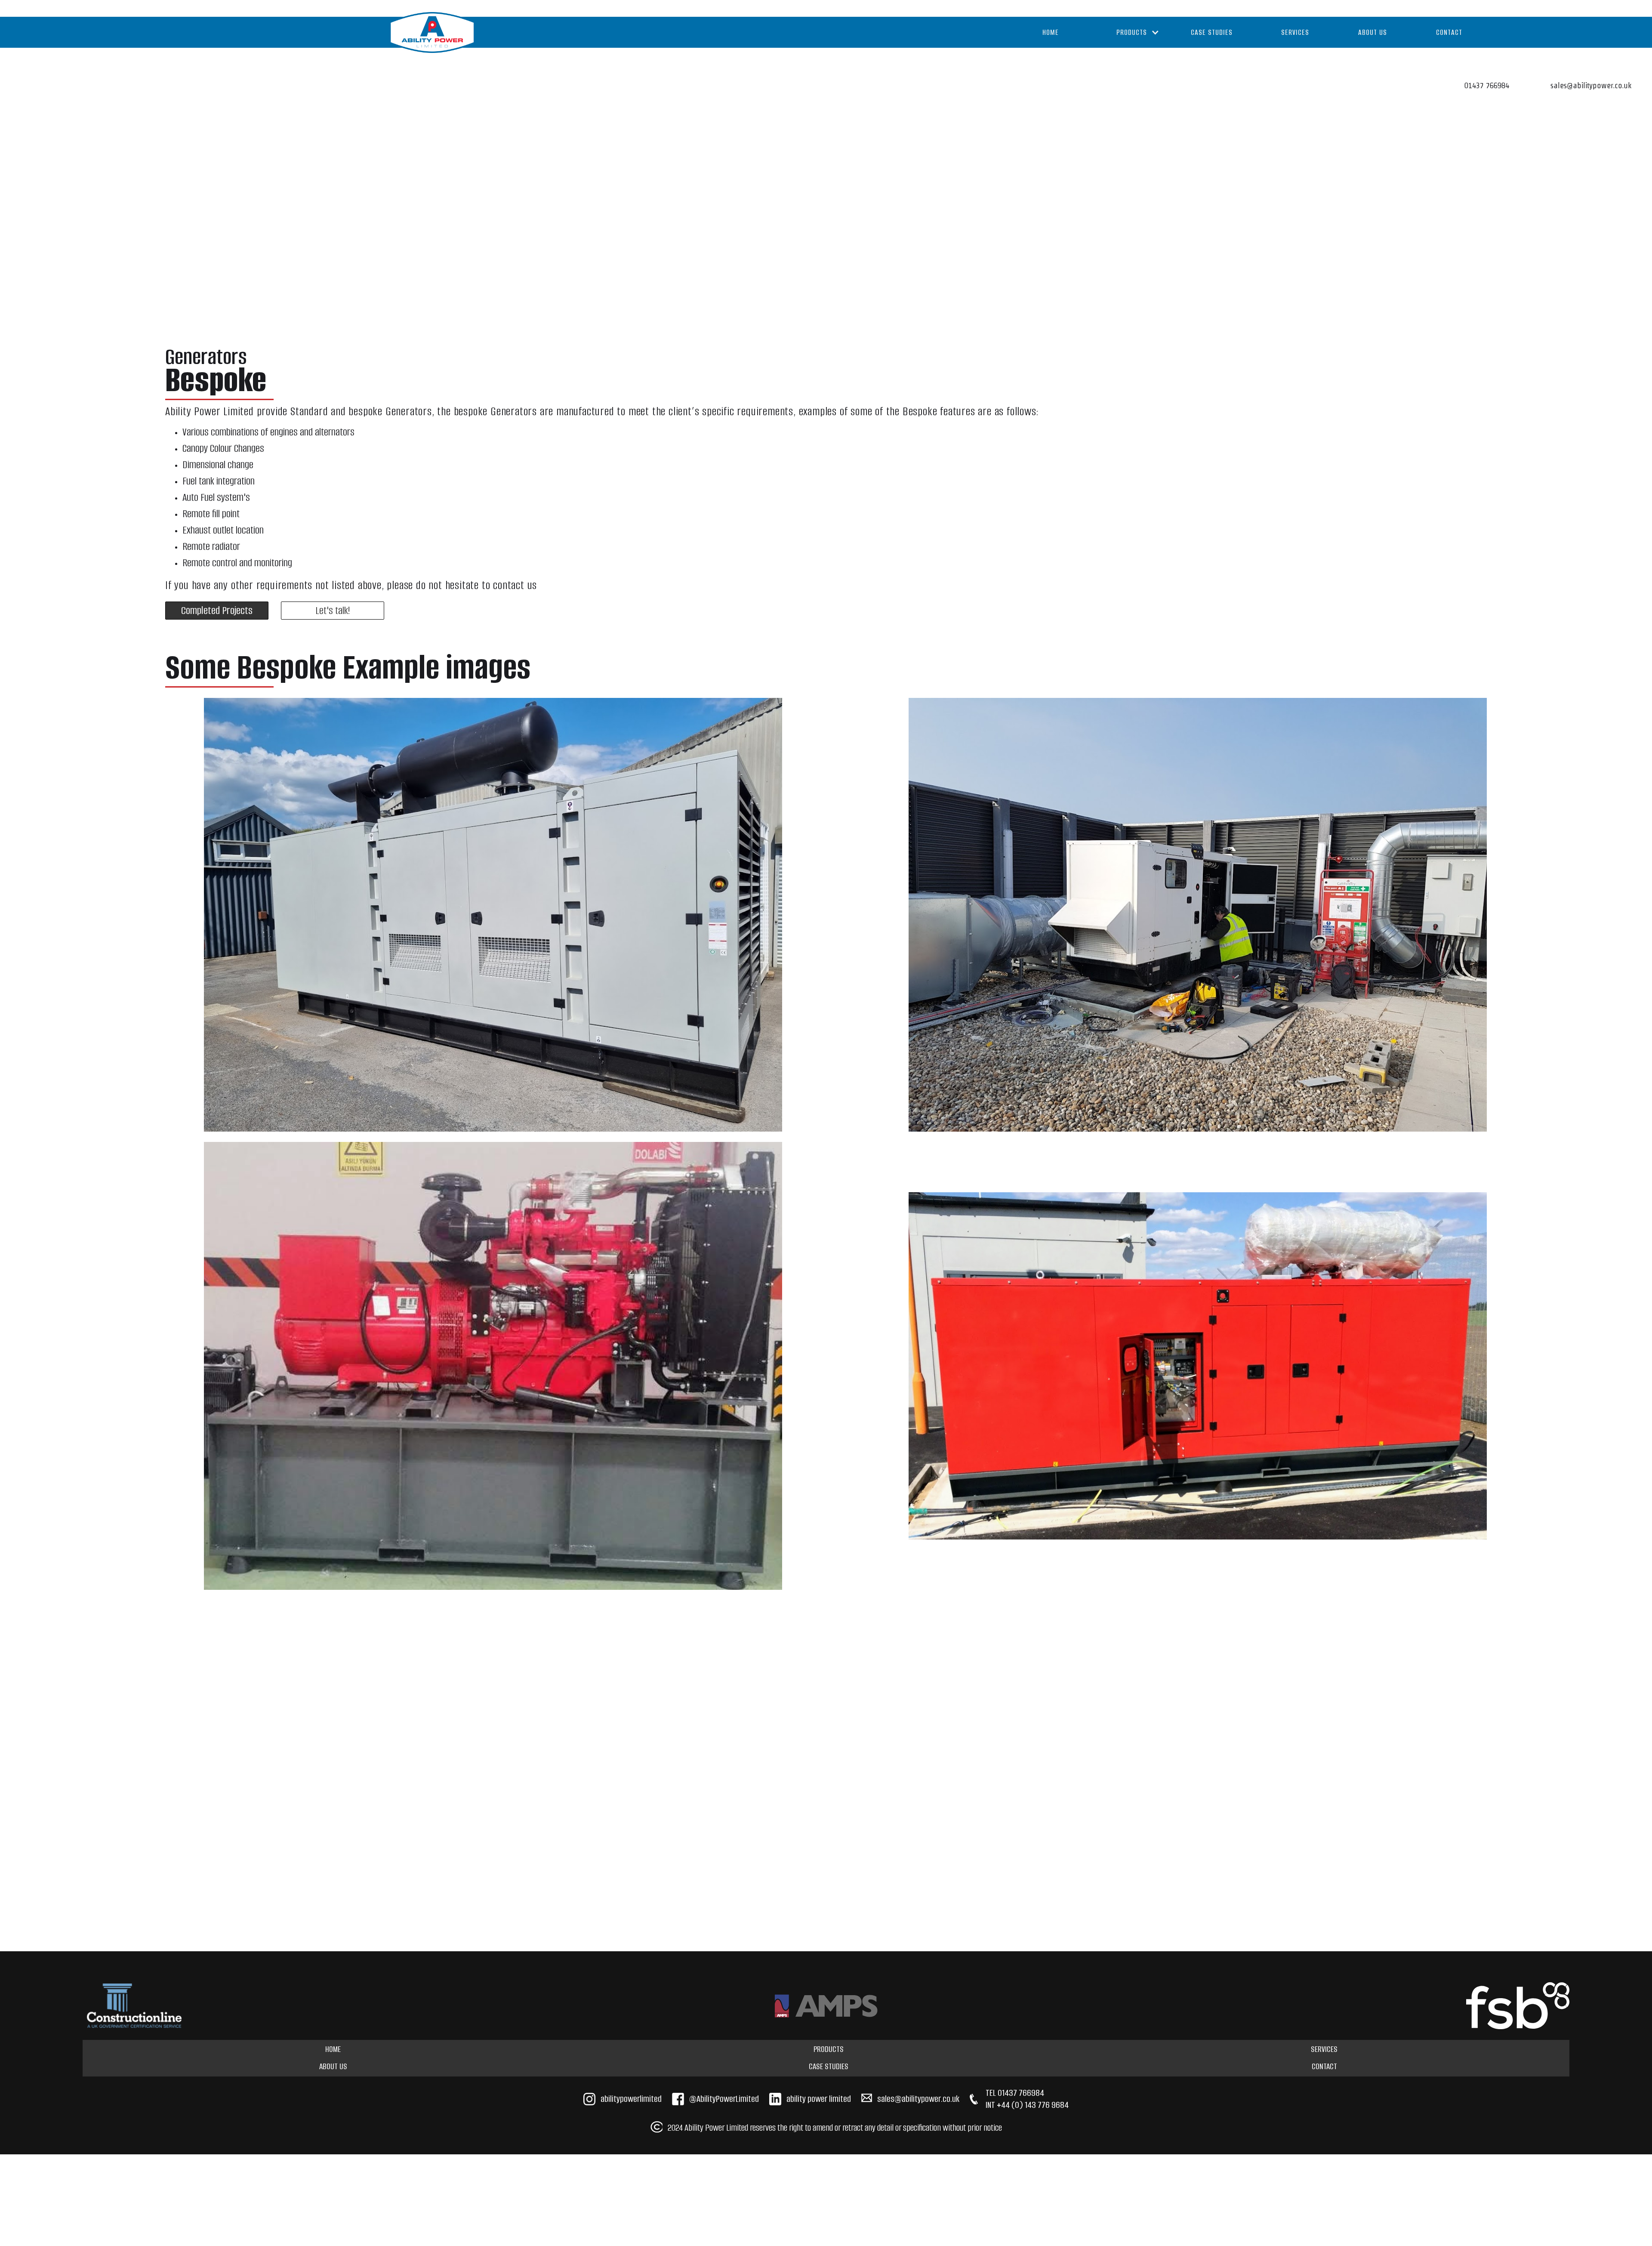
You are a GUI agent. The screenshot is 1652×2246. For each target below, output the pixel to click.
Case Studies (1212, 32)
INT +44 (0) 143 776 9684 (1027, 2105)
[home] (432, 32)
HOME (333, 2049)
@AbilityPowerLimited (724, 2099)
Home (1051, 32)
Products (829, 2049)
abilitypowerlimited (631, 2099)
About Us (1373, 32)
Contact (1449, 32)
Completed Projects (217, 610)
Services (1295, 32)
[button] (1129, 32)
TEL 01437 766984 (1015, 2093)
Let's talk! (333, 610)
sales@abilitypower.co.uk (918, 2099)
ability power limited (819, 2099)
